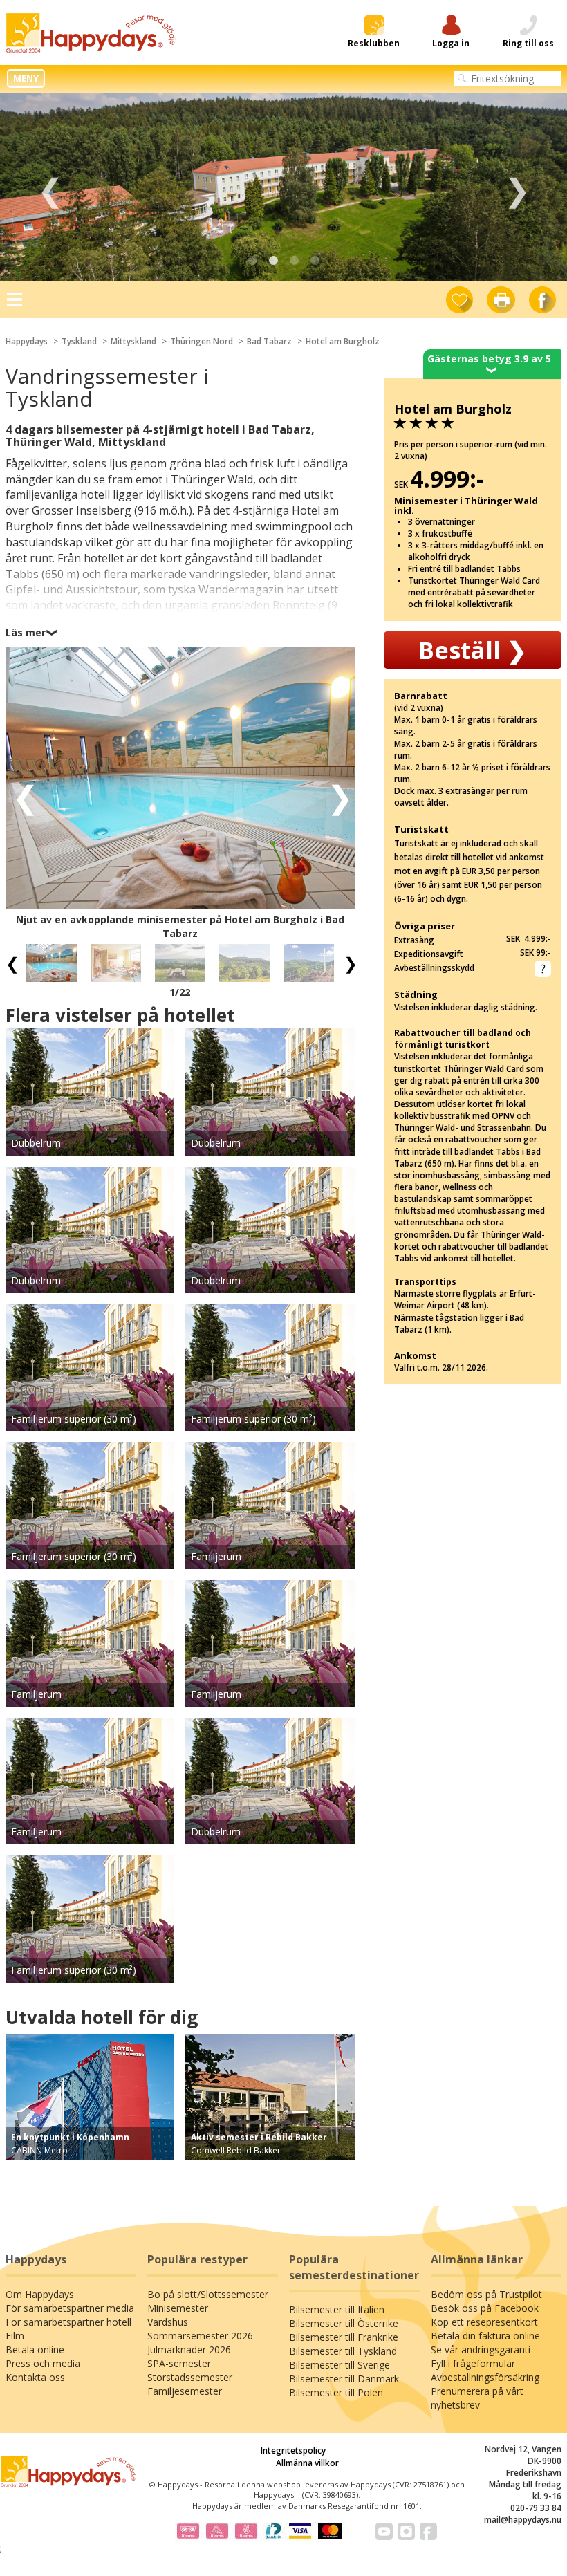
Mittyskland (133, 341)
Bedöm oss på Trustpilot (486, 2294)
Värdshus (168, 2322)
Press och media (43, 2363)
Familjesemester (185, 2391)
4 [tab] (315, 261)
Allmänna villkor (307, 2463)
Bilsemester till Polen (336, 2392)
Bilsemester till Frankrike (344, 2337)
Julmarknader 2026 (189, 2350)
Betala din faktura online (485, 2336)
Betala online (35, 2350)
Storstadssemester (190, 2377)
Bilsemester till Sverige (340, 2365)
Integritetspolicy (293, 2450)
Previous (50, 187)
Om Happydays (40, 2294)
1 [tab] (252, 261)
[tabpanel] (283, 187)
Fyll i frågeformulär (473, 2363)
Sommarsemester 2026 (200, 2336)
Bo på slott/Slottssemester (208, 2294)
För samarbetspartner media (70, 2308)
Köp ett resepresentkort (484, 2322)
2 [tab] (273, 261)
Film (15, 2336)
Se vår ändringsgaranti (481, 2350)
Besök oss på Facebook (485, 2308)
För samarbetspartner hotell (68, 2322)
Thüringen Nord (202, 341)
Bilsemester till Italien (337, 2309)
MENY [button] (26, 78)
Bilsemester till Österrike (344, 2323)
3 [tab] (294, 261)
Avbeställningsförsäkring (485, 2377)
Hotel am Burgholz (343, 341)
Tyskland (79, 341)
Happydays (27, 341)
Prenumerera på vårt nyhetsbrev (477, 2398)
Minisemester (178, 2308)
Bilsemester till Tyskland (343, 2351)
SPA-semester (179, 2363)
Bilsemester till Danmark (344, 2379)
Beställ (472, 650)
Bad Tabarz (269, 341)
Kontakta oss (35, 2377)
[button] (21, 796)
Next (517, 187)
